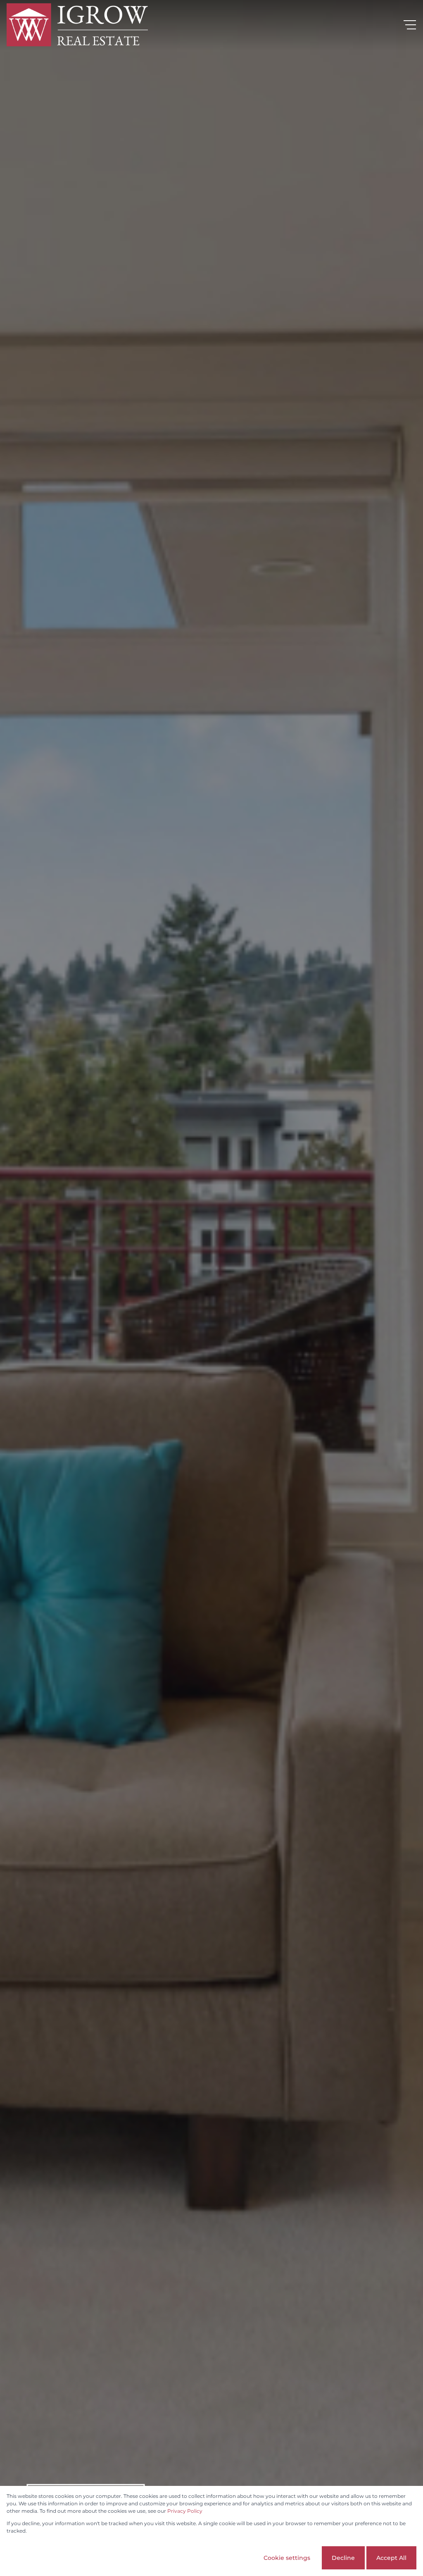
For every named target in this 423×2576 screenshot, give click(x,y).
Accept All (391, 2558)
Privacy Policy (185, 2511)
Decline (343, 2558)
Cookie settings (287, 2558)
